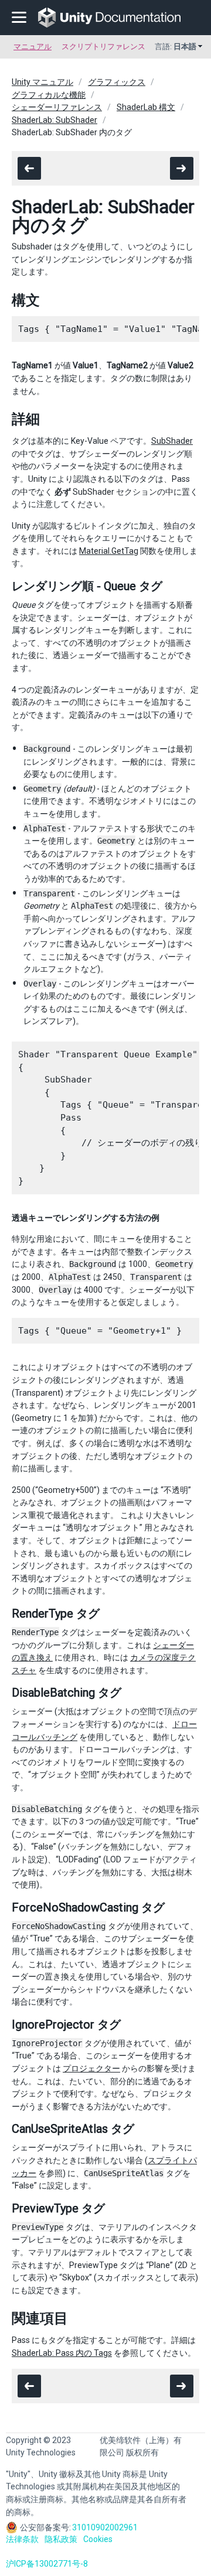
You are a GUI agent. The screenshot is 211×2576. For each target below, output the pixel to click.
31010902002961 (105, 2527)
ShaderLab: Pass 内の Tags (62, 2353)
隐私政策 (61, 2539)
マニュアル (33, 47)
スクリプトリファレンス (103, 47)
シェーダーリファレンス (57, 107)
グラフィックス (117, 82)
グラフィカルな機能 (49, 95)
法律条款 (22, 2539)
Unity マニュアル (42, 82)
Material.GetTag (109, 551)
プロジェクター (91, 2068)
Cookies (98, 2539)
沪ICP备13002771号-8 (47, 2564)
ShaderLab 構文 (146, 107)
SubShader (172, 441)
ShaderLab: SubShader (55, 120)
